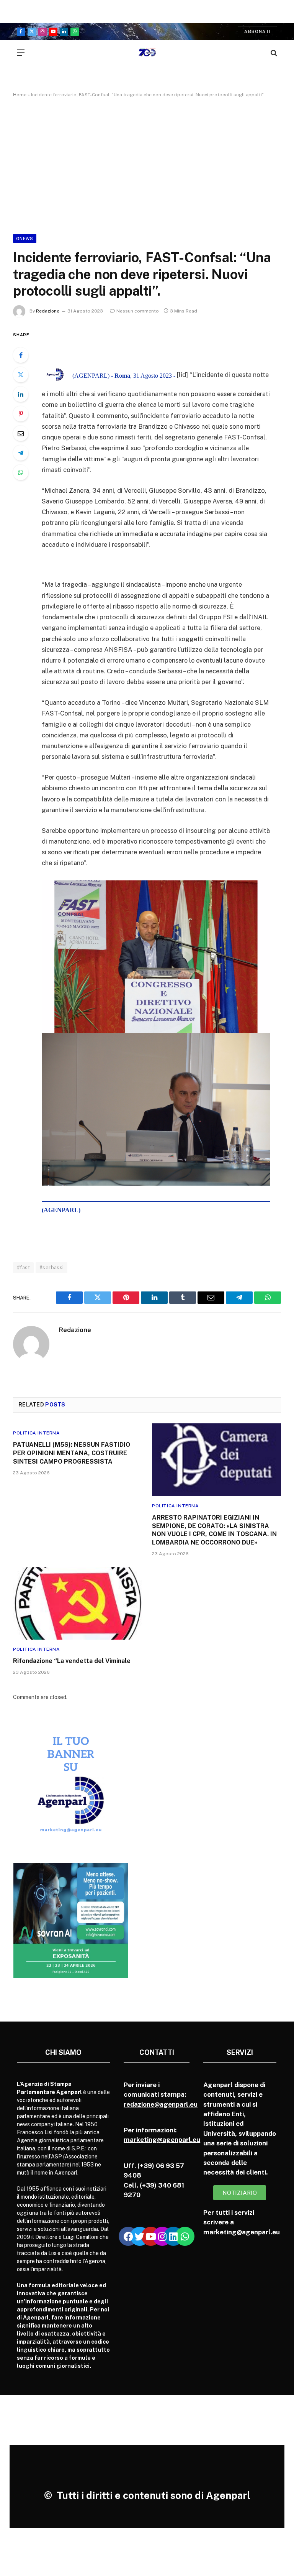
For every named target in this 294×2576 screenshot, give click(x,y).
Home (20, 95)
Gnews (25, 239)
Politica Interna (37, 1433)
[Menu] (21, 53)
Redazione (48, 311)
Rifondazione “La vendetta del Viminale (72, 1661)
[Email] (21, 433)
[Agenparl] (147, 53)
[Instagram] (162, 2236)
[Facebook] (21, 355)
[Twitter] (21, 375)
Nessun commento (138, 311)
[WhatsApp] (21, 472)
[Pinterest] (21, 414)
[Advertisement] (147, 164)
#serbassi (52, 1267)
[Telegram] (21, 453)
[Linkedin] (173, 2236)
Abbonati (257, 31)
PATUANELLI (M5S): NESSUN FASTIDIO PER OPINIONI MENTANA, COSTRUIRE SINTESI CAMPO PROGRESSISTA (72, 1453)
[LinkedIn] (21, 394)
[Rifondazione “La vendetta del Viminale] (78, 1604)
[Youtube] (151, 2236)
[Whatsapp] (185, 2236)
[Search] (273, 53)
